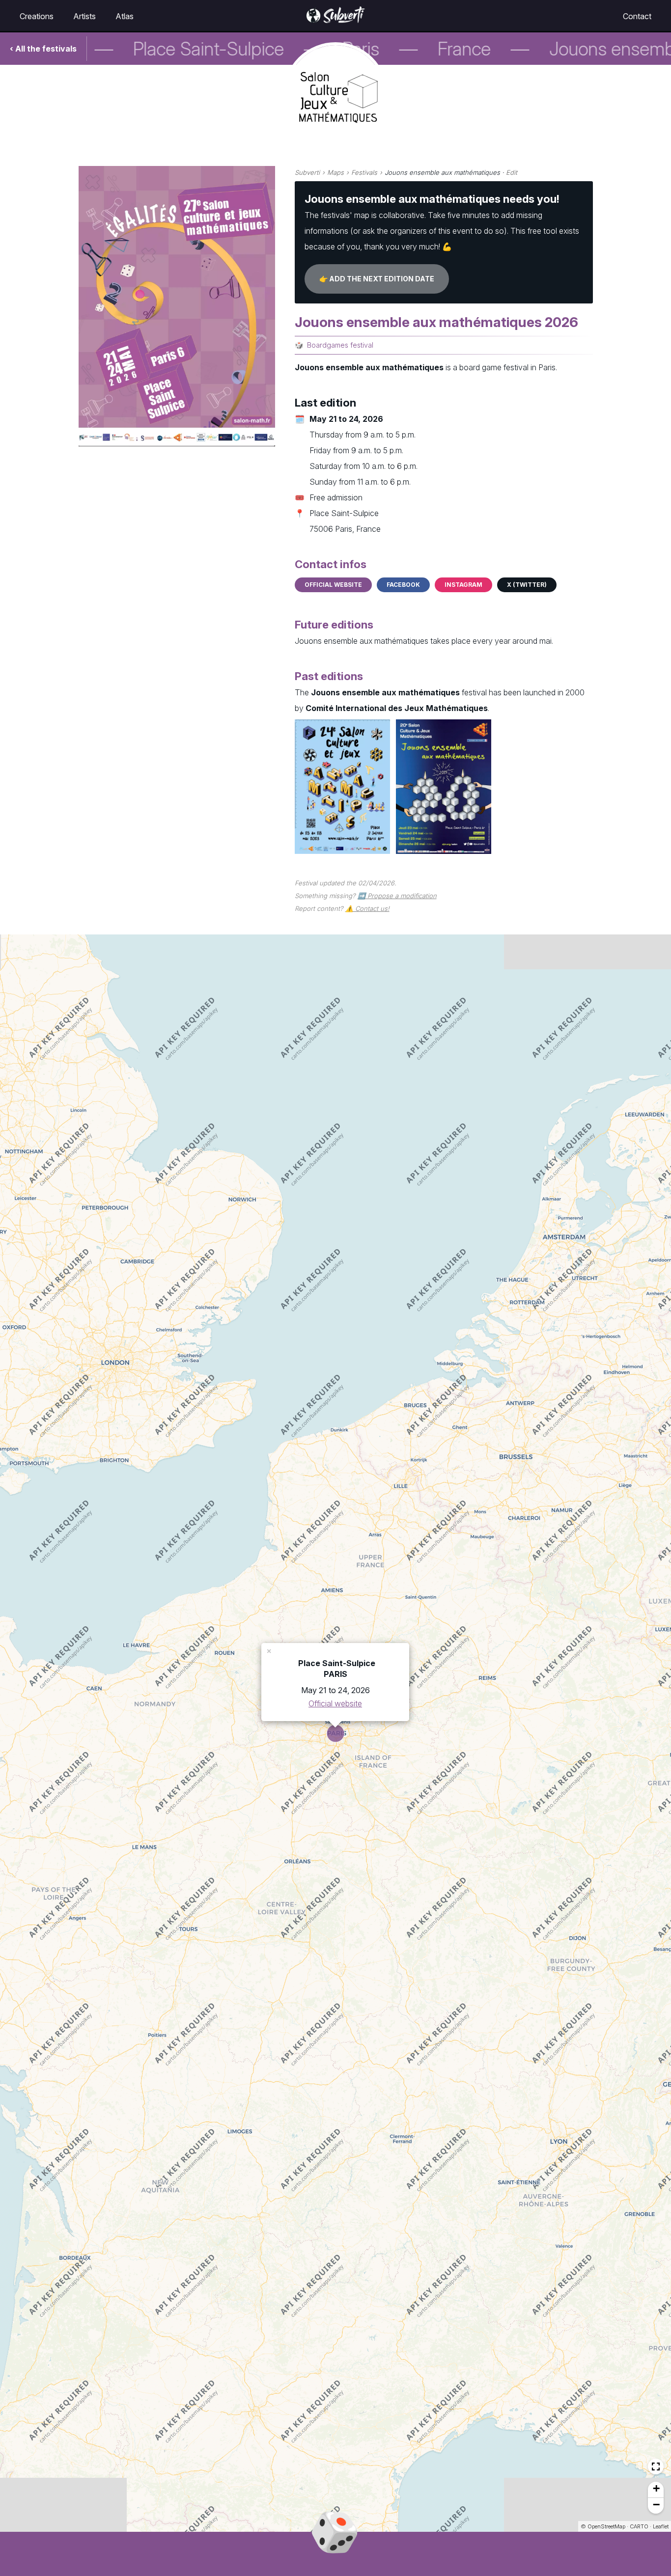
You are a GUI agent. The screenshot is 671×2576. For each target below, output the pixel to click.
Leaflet (661, 2526)
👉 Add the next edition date (377, 279)
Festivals (364, 172)
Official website (333, 585)
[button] (270, 1650)
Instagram (463, 585)
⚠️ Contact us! (367, 908)
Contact (637, 16)
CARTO (639, 2526)
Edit (512, 172)
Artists (84, 16)
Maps (335, 172)
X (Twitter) (527, 585)
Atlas (125, 16)
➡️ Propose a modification (397, 896)
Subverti (307, 172)
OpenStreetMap (606, 2526)
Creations (37, 16)
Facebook (403, 585)
